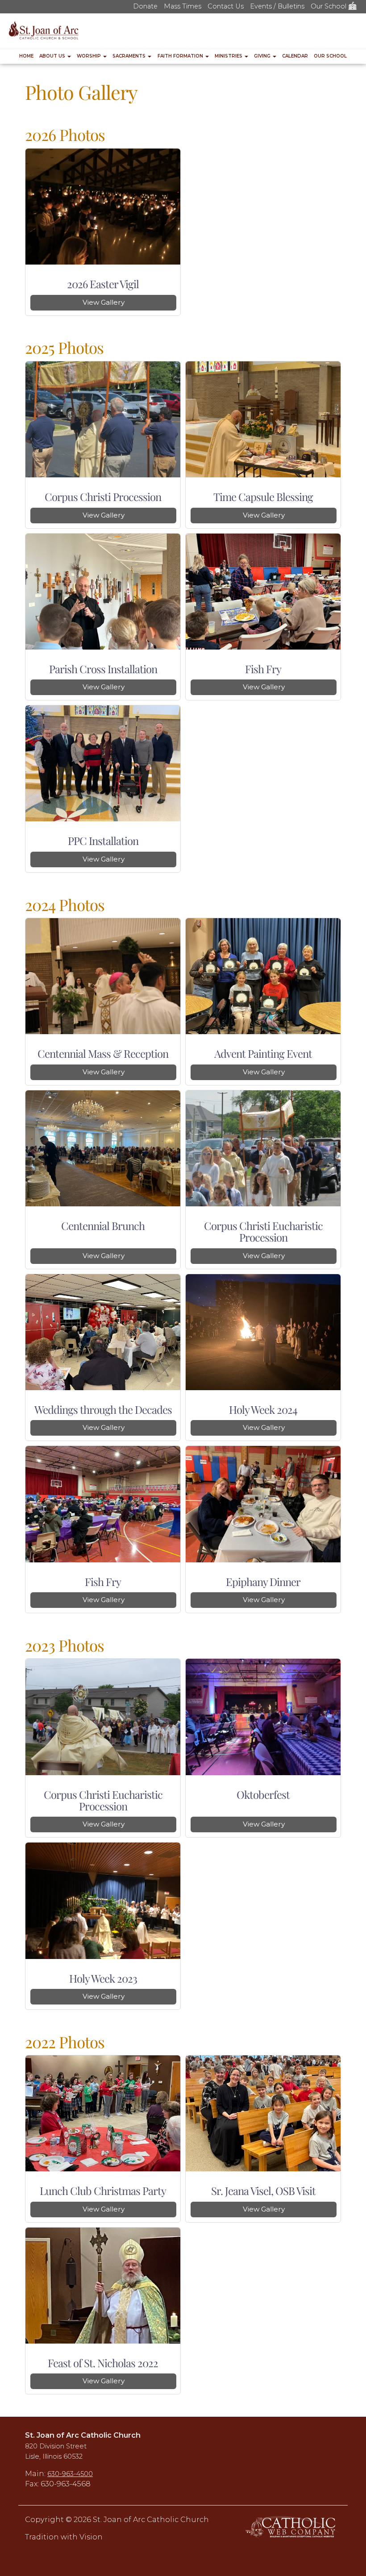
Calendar (295, 56)
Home (26, 56)
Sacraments (130, 56)
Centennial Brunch (103, 1226)
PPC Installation (103, 841)
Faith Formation (181, 56)
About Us (53, 56)
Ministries (229, 56)
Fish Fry (263, 669)
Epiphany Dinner (263, 1582)
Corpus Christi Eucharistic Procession (263, 1231)
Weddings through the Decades (103, 1409)
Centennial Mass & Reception (103, 1053)
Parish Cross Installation (103, 669)
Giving (263, 56)
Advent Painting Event (263, 1053)
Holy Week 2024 (263, 1409)
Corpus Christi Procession (103, 497)
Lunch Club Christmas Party (103, 2191)
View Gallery (104, 302)
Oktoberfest (263, 1794)
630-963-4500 (70, 2474)
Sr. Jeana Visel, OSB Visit (263, 2191)
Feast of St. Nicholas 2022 (103, 2363)
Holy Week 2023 (103, 1978)
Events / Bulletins (277, 6)
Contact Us (226, 6)
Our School (329, 6)
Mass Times (183, 6)
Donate (145, 6)
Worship (89, 56)
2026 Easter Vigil (103, 284)
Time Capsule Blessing (263, 497)
